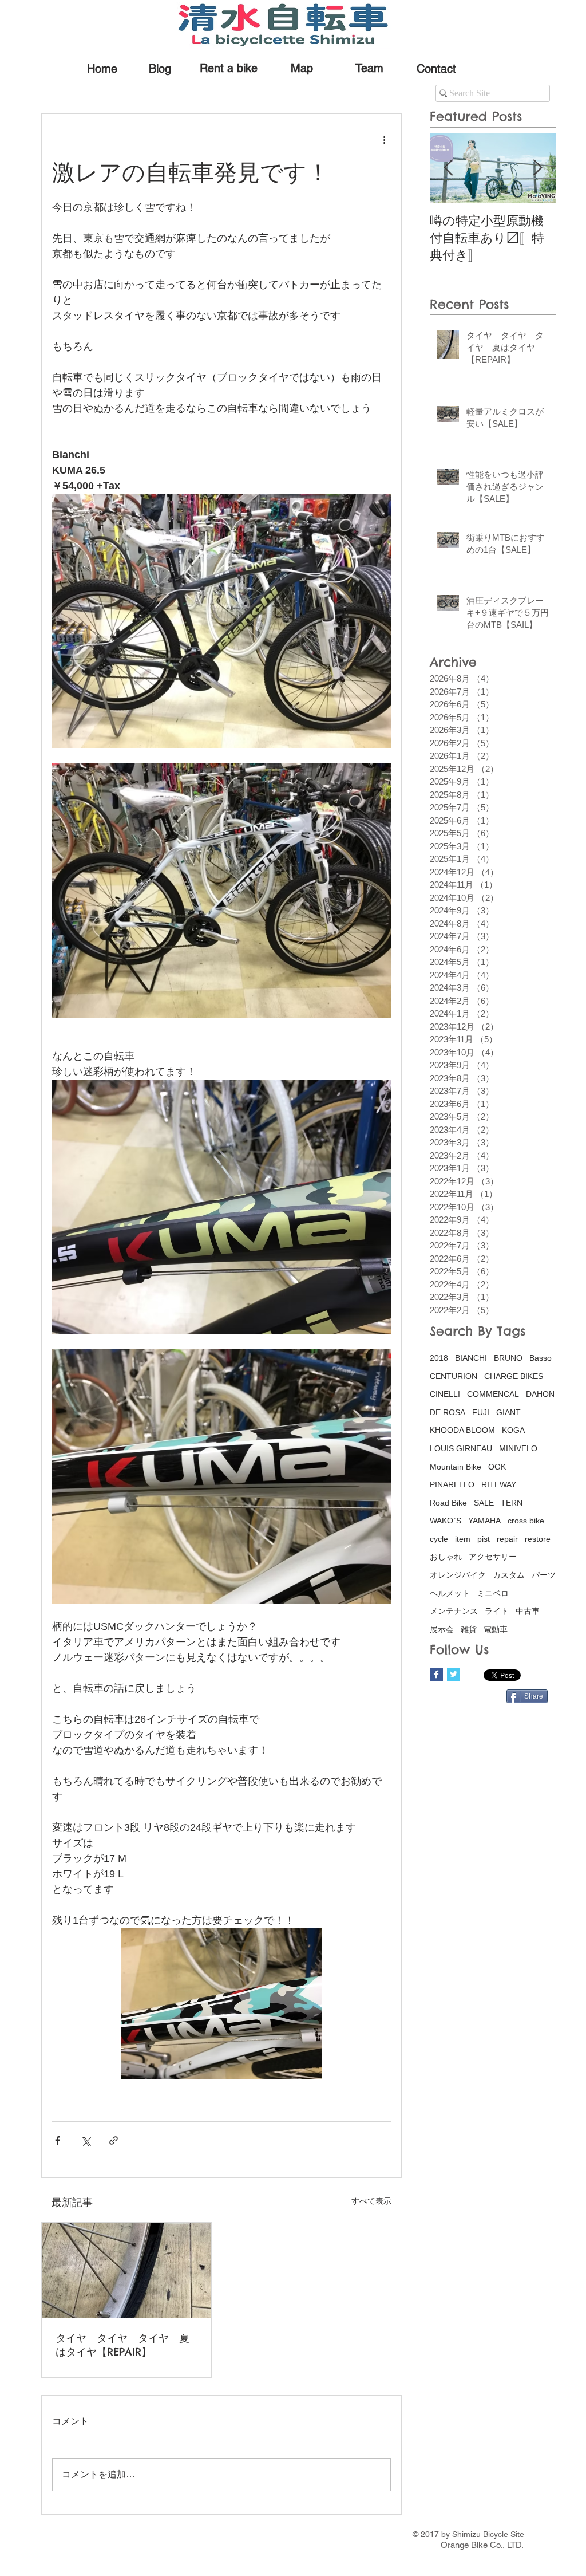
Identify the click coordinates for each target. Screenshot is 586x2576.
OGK (497, 1467)
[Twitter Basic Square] (454, 1674)
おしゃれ (446, 1557)
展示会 (442, 1629)
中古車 (528, 1611)
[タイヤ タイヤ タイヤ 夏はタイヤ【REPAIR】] (126, 2270)
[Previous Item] (448, 168)
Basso (541, 1358)
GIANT (508, 1412)
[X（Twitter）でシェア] (86, 2140)
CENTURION (454, 1376)
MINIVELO (518, 1448)
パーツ (544, 1575)
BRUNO (508, 1358)
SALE (484, 1503)
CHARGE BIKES (514, 1376)
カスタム (509, 1575)
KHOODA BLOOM (462, 1430)
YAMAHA (484, 1521)
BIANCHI (471, 1358)
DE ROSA (448, 1412)
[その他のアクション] (384, 139)
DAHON (540, 1394)
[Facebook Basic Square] (436, 1674)
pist (484, 1539)
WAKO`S (446, 1521)
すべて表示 (371, 2201)
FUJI (481, 1412)
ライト (497, 1611)
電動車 (496, 1629)
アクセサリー (493, 1557)
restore (538, 1539)
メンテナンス (454, 1611)
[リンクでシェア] (114, 2140)
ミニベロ (493, 1593)
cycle (439, 1539)
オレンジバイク (458, 1575)
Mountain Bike (456, 1467)
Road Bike (448, 1503)
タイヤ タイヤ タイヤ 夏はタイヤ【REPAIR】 (122, 2345)
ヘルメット (450, 1593)
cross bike (526, 1521)
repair (507, 1539)
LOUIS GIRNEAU (461, 1448)
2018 (439, 1358)
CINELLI (445, 1394)
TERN (512, 1503)
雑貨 (469, 1629)
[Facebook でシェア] (58, 2140)
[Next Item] (537, 168)
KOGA (513, 1430)
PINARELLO (452, 1484)
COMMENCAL (493, 1394)
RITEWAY (499, 1484)
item (463, 1539)
